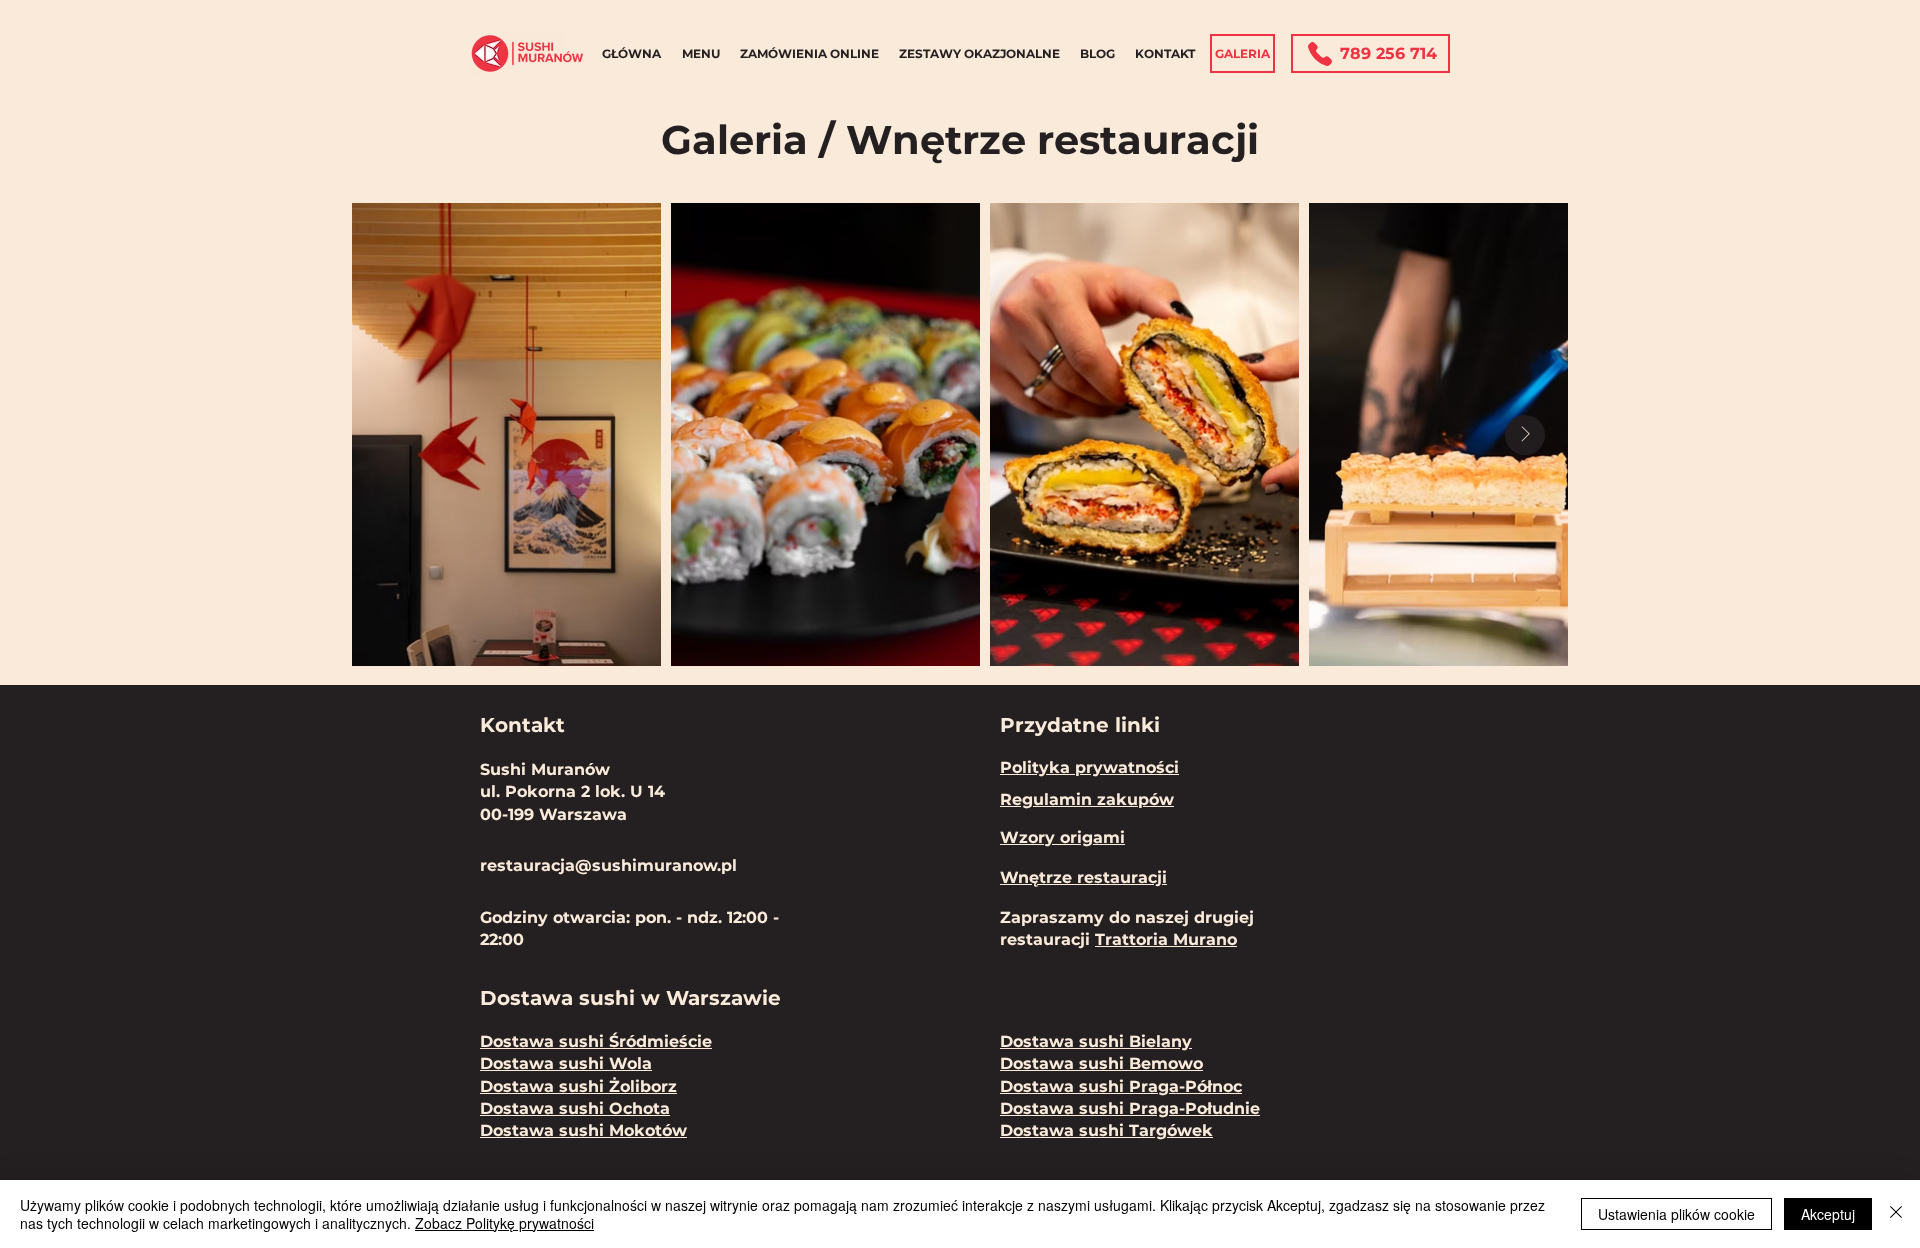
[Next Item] (1525, 435)
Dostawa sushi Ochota (575, 1108)
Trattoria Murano (1166, 939)
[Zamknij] (1896, 1214)
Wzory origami (1062, 837)
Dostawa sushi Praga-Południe (1130, 1108)
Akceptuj (1828, 1214)
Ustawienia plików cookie (1676, 1214)
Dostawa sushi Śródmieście (596, 1041)
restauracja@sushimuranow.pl (608, 865)
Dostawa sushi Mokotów (583, 1130)
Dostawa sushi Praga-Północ (1121, 1086)
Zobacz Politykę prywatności (504, 1223)
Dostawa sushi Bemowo (1101, 1063)
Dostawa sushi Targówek (1106, 1130)
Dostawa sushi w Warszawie (633, 998)
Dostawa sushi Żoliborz (578, 1086)
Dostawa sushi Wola (566, 1063)
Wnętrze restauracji (1083, 877)
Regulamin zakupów (1087, 799)
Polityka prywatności (1089, 767)
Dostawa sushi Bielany (1096, 1041)
